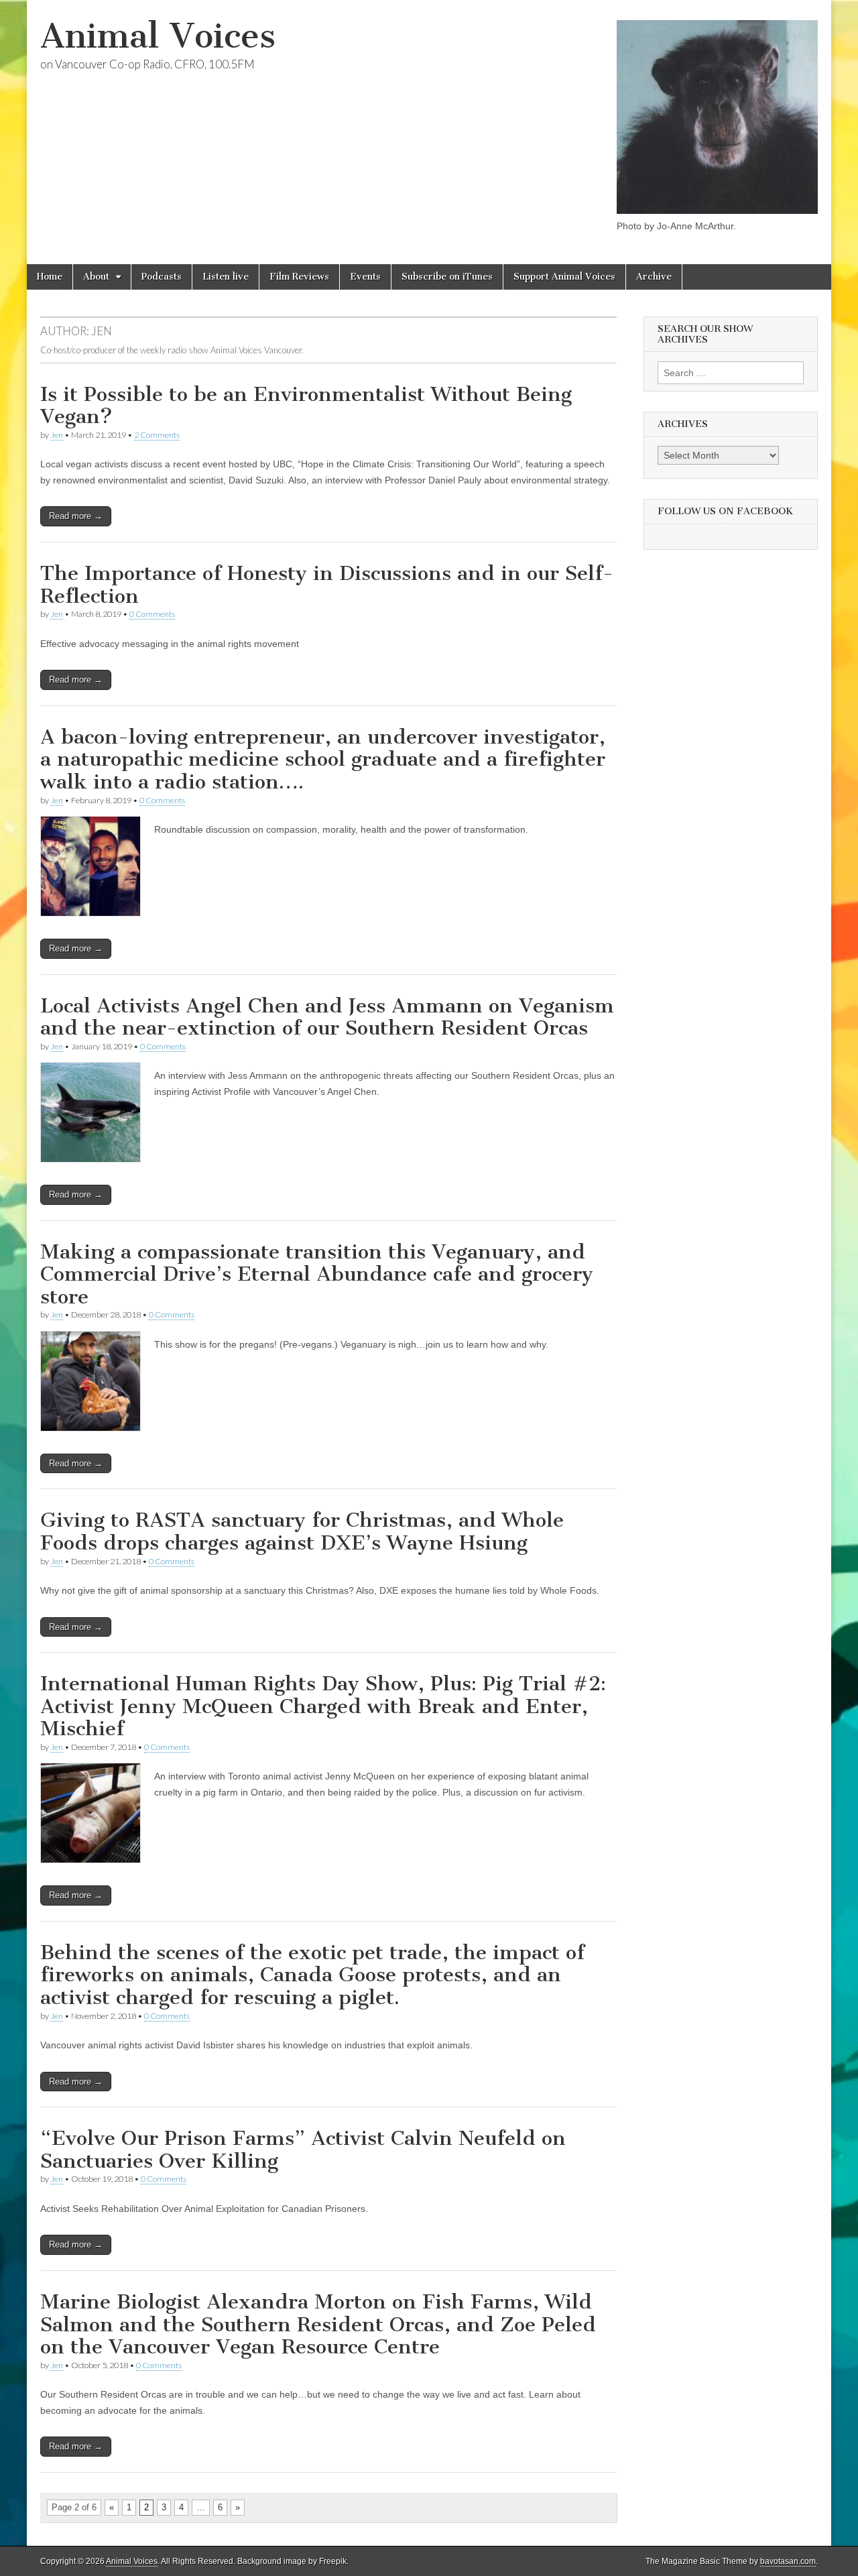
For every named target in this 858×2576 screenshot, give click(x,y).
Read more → (76, 516)
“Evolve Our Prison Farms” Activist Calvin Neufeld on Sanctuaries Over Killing (303, 2150)
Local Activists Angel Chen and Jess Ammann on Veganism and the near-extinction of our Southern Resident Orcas (327, 1017)
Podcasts (162, 277)
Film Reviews (299, 277)
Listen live (226, 277)
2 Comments (157, 435)
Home (50, 277)
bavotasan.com (788, 2561)
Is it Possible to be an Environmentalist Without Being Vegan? (306, 406)
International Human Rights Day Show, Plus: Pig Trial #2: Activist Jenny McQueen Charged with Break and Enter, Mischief (323, 1706)
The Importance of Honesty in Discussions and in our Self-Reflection (327, 585)
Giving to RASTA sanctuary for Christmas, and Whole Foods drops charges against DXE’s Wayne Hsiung (302, 1531)
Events (365, 277)
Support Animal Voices (564, 277)
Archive (654, 277)
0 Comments (152, 614)
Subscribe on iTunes (447, 277)
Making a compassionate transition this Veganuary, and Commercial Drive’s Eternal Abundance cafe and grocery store (317, 1274)
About (96, 277)
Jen (57, 435)
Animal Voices (158, 36)
